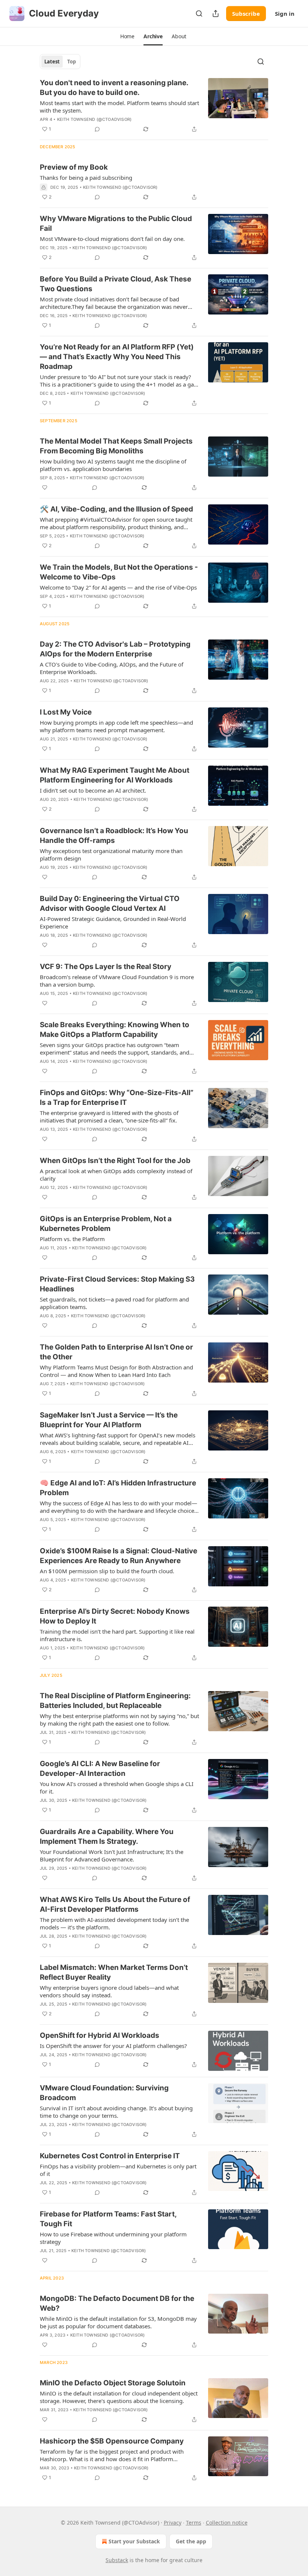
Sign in (285, 14)
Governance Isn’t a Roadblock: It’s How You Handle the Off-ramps (114, 836)
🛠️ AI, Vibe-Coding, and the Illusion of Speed (116, 509)
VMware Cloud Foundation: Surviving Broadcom (104, 2093)
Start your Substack (134, 2541)
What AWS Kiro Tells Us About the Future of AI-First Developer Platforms (115, 1904)
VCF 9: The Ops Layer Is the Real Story (106, 967)
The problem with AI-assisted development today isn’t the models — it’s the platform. (114, 1923)
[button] (127, 36)
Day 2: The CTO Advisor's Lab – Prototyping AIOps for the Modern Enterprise (115, 649)
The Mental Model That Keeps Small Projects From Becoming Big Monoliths (116, 446)
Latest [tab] (52, 62)
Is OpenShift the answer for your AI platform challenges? (113, 2046)
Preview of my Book (74, 167)
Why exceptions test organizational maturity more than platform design (111, 855)
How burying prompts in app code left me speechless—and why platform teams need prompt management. (116, 726)
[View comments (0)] (97, 129)
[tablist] (60, 62)
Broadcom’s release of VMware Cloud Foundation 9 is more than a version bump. (117, 981)
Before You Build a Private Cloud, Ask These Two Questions (115, 284)
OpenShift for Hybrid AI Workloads (100, 2035)
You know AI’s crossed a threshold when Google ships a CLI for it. (117, 1788)
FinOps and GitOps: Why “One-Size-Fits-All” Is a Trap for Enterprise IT (117, 1098)
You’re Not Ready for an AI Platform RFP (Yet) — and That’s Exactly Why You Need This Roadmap (117, 357)
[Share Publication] (216, 14)
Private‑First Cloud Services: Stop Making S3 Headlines (117, 1284)
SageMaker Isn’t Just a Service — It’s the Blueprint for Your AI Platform (109, 1420)
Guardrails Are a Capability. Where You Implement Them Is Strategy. (107, 1836)
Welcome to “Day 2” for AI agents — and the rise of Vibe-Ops (118, 587)
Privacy (173, 2523)
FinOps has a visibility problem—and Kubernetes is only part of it (118, 2170)
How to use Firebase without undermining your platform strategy (113, 2238)
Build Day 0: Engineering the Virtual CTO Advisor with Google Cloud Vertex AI (110, 904)
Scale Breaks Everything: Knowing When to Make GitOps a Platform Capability (115, 1030)
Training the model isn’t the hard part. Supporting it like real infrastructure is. (117, 1635)
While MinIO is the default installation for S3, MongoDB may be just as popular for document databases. (118, 2322)
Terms (194, 2523)
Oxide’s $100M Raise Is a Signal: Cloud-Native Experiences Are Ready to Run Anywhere (119, 1556)
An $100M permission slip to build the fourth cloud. (107, 1571)
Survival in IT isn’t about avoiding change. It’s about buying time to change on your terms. (116, 2112)
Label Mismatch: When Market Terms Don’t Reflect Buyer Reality (114, 1972)
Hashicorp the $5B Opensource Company (112, 2441)
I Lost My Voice (66, 712)
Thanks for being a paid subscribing (86, 178)
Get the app (191, 2541)
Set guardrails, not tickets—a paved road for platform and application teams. (114, 1303)
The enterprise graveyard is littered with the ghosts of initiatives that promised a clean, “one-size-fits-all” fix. (109, 1116)
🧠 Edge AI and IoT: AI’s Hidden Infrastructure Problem (118, 1488)
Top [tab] (72, 62)
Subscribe (246, 14)
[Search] (199, 14)
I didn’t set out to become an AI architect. (93, 790)
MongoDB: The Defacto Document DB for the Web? (117, 2303)
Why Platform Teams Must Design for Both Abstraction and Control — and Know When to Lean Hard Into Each (116, 1371)
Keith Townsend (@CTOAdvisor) (94, 119)
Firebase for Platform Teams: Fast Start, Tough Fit (108, 2219)
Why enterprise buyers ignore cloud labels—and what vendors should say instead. (109, 1991)
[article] (154, 106)
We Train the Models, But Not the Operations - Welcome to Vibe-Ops (119, 572)
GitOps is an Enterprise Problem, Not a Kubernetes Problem (106, 1224)
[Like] (45, 488)
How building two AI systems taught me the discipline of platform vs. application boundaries (113, 465)
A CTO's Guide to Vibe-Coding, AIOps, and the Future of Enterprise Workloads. (112, 668)
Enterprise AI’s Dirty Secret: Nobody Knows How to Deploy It (115, 1616)
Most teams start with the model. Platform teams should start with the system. (119, 107)
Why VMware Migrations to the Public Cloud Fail (116, 223)
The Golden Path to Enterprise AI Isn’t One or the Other (116, 1352)
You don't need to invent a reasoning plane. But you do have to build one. (114, 88)
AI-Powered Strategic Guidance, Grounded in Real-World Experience (113, 922)
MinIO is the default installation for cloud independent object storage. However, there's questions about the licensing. (119, 2397)
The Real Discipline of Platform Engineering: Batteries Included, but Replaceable (115, 1701)
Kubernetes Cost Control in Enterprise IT (110, 2156)
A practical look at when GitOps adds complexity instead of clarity (116, 1175)
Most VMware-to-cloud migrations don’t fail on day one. (112, 239)
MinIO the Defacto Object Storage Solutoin (113, 2383)
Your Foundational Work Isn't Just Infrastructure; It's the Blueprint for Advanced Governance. (112, 1855)
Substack (117, 2560)
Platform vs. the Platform (72, 1239)
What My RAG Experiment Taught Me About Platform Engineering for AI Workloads (115, 775)
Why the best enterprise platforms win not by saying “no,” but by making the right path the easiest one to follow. (119, 1720)
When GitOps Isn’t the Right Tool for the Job (115, 1161)
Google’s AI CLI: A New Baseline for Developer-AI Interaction (100, 1769)
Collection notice (227, 2523)
